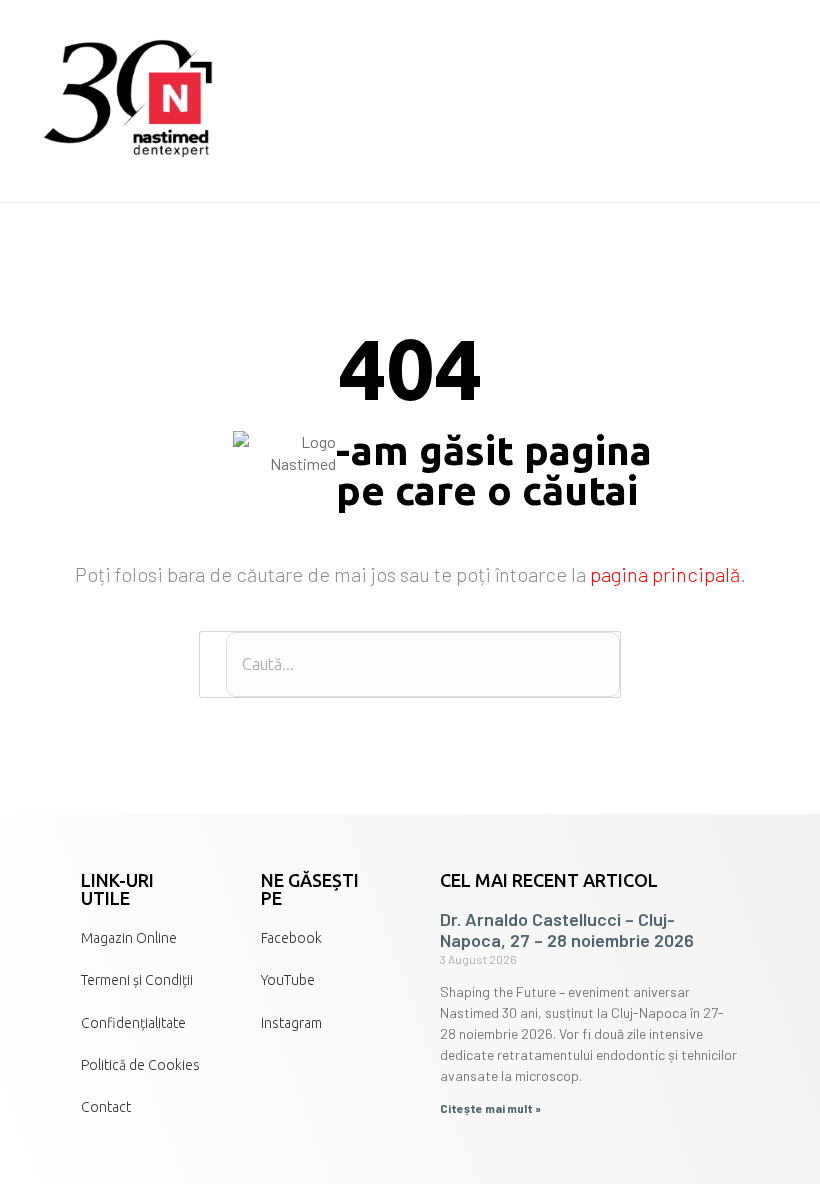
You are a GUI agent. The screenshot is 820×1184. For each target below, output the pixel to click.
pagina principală (665, 574)
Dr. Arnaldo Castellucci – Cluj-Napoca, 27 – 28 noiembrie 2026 (567, 930)
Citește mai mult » (490, 1108)
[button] (775, 101)
